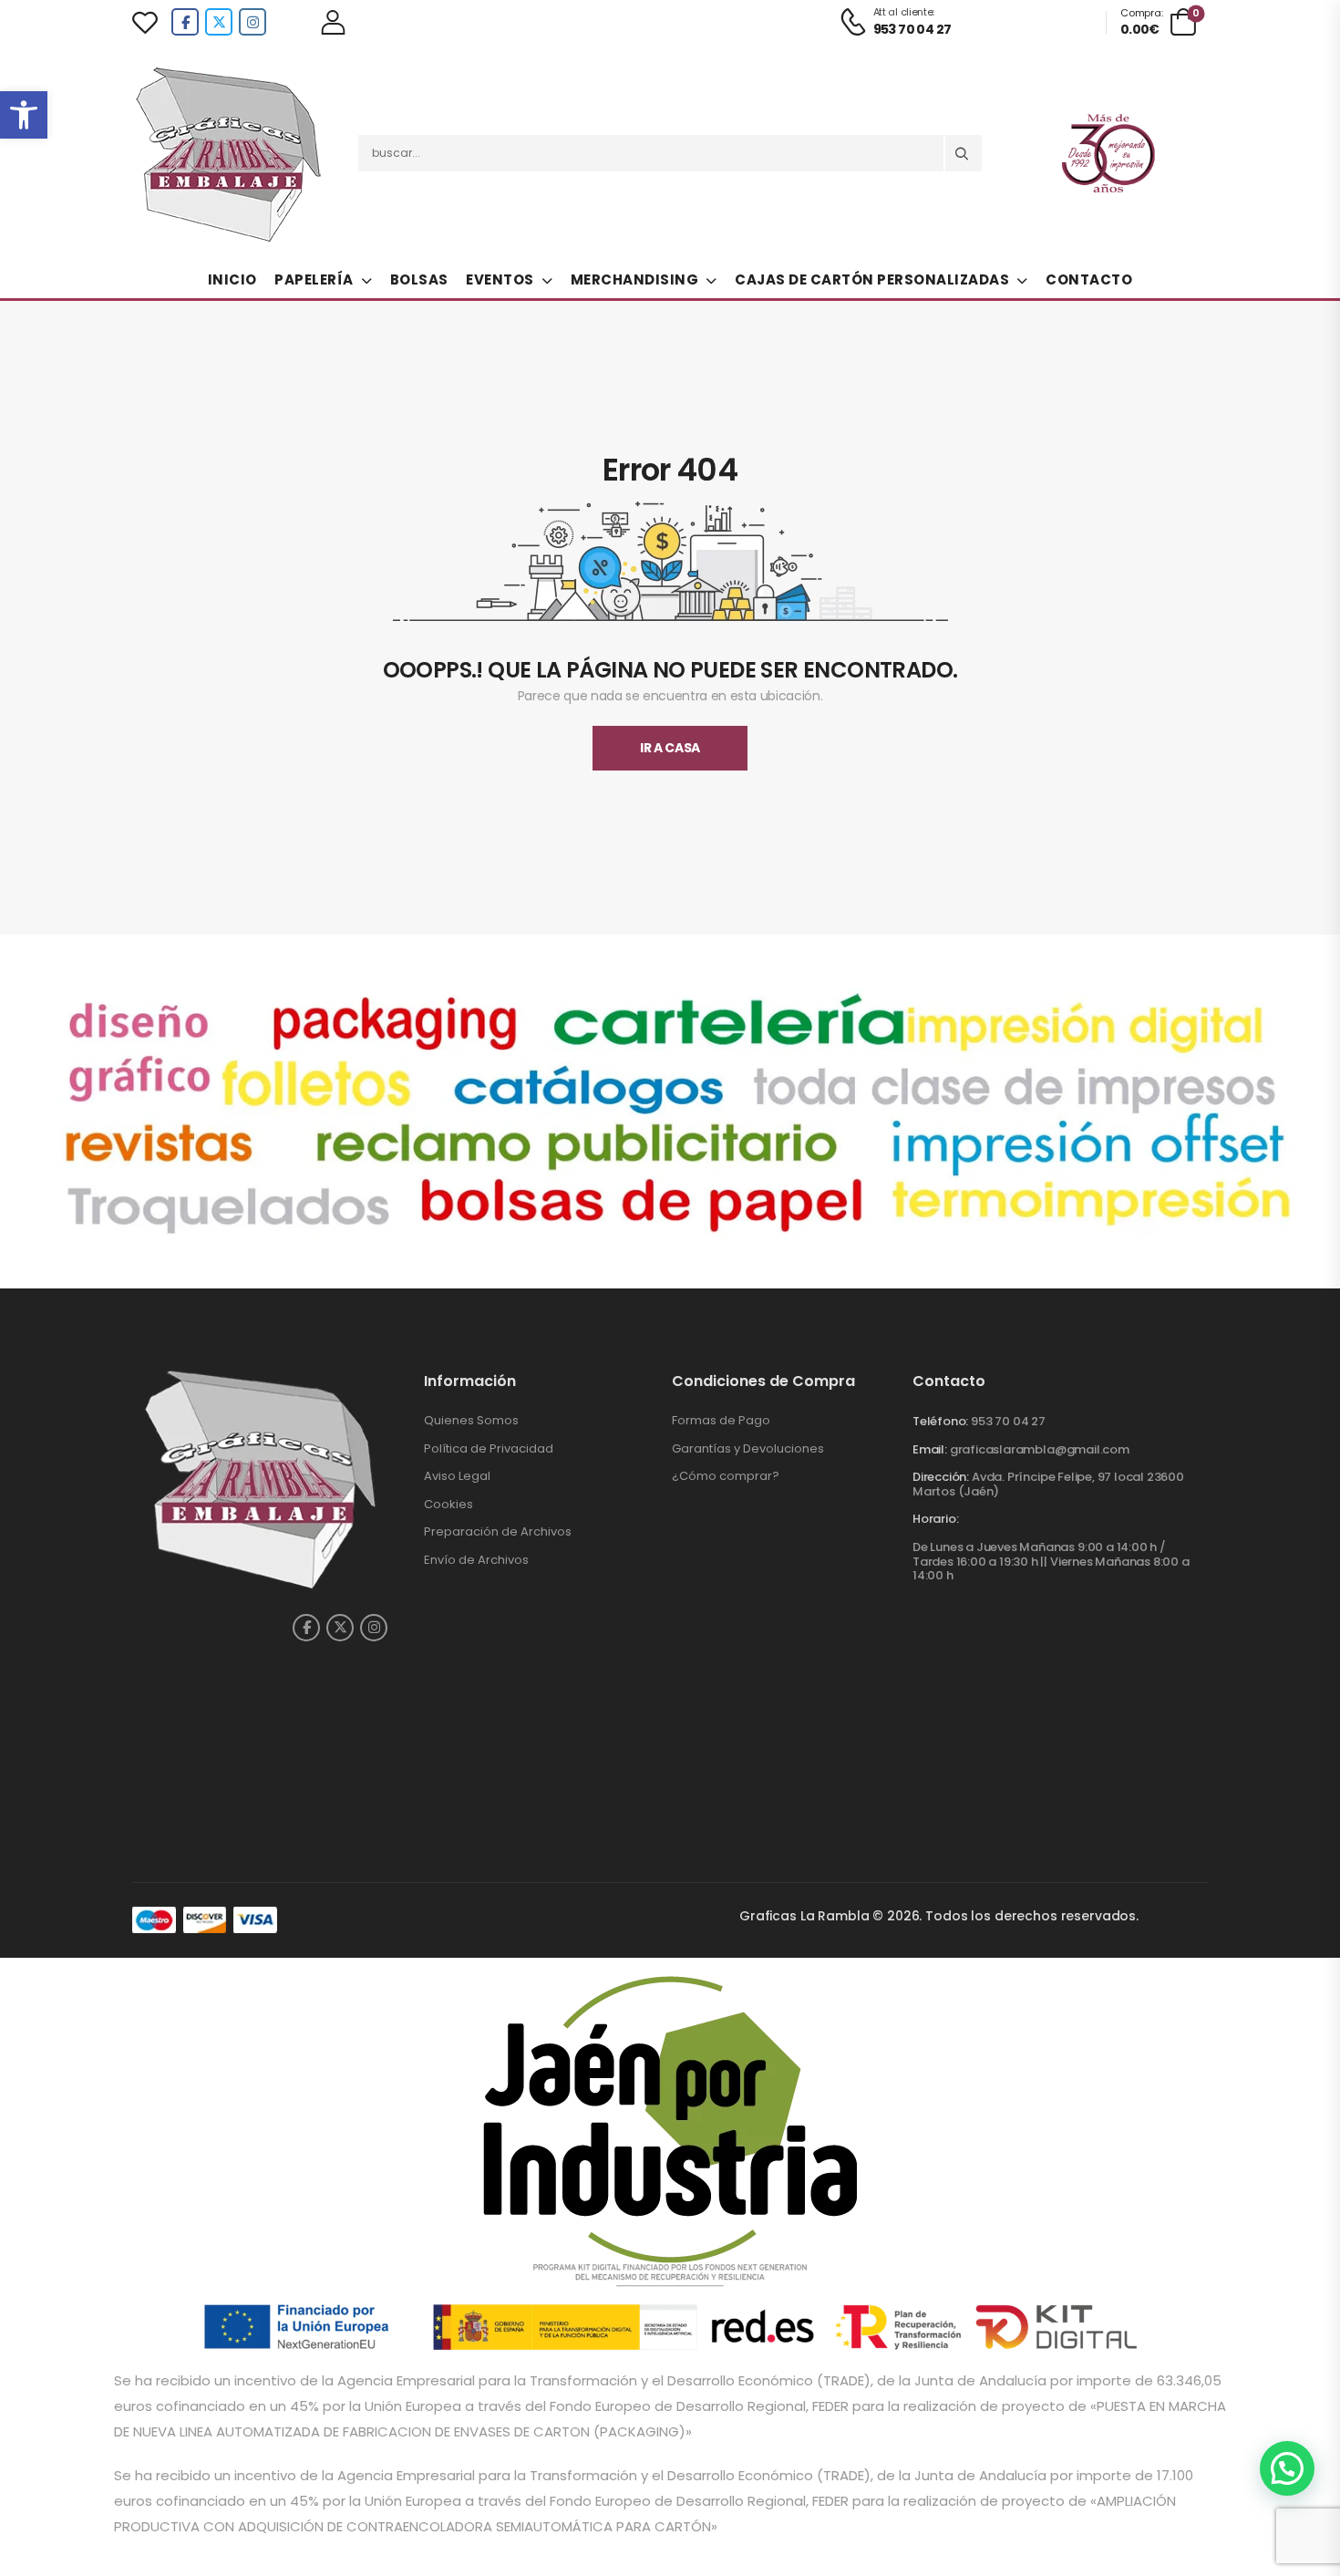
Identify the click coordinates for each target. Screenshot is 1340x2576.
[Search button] (964, 153)
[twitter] (219, 22)
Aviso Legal (457, 1476)
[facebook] (185, 22)
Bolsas (419, 279)
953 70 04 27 (1008, 1421)
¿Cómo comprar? (726, 1476)
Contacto (1089, 279)
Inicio (232, 279)
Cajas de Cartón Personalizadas (872, 279)
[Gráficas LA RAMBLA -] (232, 153)
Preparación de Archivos (498, 1531)
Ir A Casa (670, 748)
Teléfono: (940, 1421)
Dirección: (941, 1477)
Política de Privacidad (489, 1448)
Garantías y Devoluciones (748, 1448)
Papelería (314, 279)
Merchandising (635, 279)
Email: (930, 1449)
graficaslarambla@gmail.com (1040, 1449)
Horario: (935, 1519)
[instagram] (253, 22)
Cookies (448, 1504)
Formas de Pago (721, 1420)
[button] (24, 115)
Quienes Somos (471, 1420)
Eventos (500, 279)
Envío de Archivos (476, 1560)
